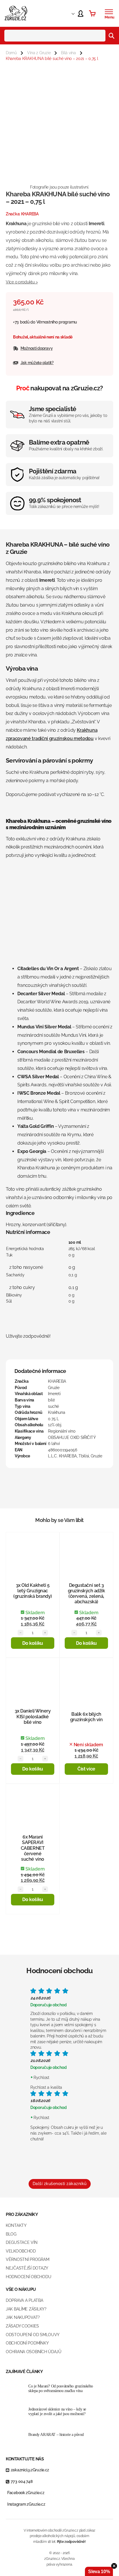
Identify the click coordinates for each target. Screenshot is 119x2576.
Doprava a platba (25, 2300)
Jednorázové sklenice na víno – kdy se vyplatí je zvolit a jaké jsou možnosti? (57, 2412)
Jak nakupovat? (23, 2317)
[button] (33, 1643)
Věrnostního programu (57, 322)
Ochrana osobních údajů (34, 2352)
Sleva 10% (99, 2572)
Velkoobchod (21, 2251)
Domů (11, 53)
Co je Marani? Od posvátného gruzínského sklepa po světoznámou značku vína (61, 2389)
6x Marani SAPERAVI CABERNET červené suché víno (33, 1848)
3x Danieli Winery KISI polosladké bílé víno (33, 1716)
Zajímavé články (24, 2372)
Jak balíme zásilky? (26, 2309)
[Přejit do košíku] (92, 13)
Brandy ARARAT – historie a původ (56, 2435)
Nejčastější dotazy (27, 2268)
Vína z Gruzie (39, 53)
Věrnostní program (27, 2259)
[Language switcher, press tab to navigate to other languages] (68, 13)
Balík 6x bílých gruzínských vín (87, 1717)
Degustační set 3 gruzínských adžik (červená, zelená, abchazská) (87, 1594)
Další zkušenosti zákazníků (60, 2184)
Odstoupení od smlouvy (33, 2335)
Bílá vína (68, 53)
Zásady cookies (22, 2326)
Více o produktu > (22, 282)
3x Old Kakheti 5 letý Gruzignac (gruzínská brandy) (32, 1591)
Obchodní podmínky (27, 2343)
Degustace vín (22, 2242)
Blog (11, 2234)
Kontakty (16, 2225)
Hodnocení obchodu (28, 2277)
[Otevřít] (109, 12)
